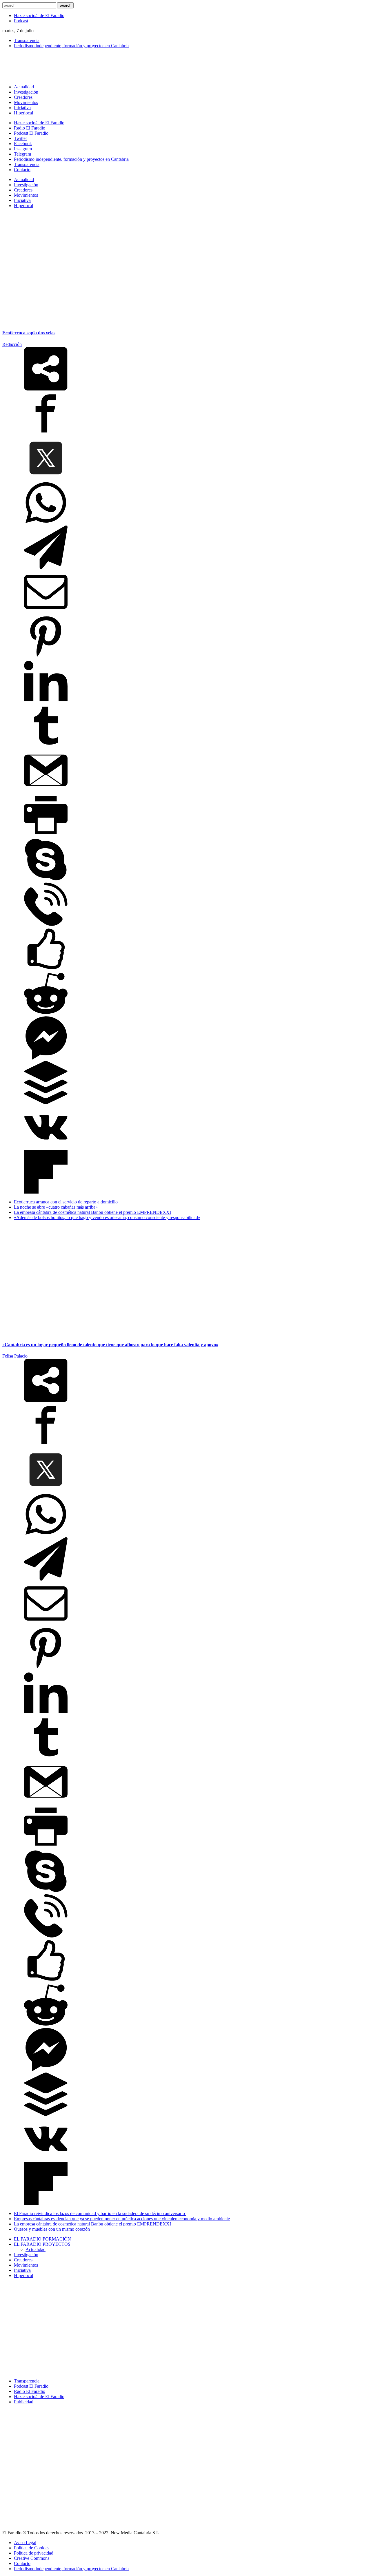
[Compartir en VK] (46, 1147)
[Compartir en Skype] (46, 880)
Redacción (12, 344)
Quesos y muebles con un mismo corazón (52, 2229)
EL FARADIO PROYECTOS (42, 2244)
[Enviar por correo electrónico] (46, 612)
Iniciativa (22, 2270)
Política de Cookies (32, 2548)
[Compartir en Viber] (46, 924)
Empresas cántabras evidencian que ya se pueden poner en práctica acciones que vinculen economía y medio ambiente (122, 2219)
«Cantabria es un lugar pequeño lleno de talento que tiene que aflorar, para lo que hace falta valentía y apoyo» (110, 1345)
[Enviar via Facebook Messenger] (46, 1058)
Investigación (26, 2255)
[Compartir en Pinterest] (46, 657)
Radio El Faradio (30, 2391)
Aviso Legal (25, 2543)
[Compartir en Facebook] (46, 434)
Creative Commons (32, 2558)
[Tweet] (46, 478)
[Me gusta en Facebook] (46, 969)
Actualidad (36, 2249)
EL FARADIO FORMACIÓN (42, 2239)
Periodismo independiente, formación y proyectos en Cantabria (71, 46)
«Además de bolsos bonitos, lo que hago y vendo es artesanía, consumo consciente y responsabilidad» (107, 1217)
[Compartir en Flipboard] (46, 1192)
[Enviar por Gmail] (46, 790)
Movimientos (26, 2265)
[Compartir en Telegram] (46, 567)
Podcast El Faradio (31, 2386)
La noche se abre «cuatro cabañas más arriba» (56, 1207)
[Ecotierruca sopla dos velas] (75, 321)
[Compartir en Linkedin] (46, 701)
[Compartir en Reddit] (46, 1014)
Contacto (22, 2563)
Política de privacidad (34, 2553)
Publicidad (24, 2402)
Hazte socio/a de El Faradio (39, 15)
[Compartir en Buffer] (46, 1103)
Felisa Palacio (15, 1356)
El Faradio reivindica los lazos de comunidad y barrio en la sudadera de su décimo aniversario (100, 2213)
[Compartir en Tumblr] (46, 746)
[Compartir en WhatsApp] (46, 523)
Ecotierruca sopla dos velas (29, 333)
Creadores (23, 2260)
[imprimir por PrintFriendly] (46, 835)
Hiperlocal (23, 2275)
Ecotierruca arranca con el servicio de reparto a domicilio (66, 1202)
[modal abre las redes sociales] (46, 389)
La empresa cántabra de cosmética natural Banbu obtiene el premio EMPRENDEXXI (92, 1212)
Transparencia (27, 40)
